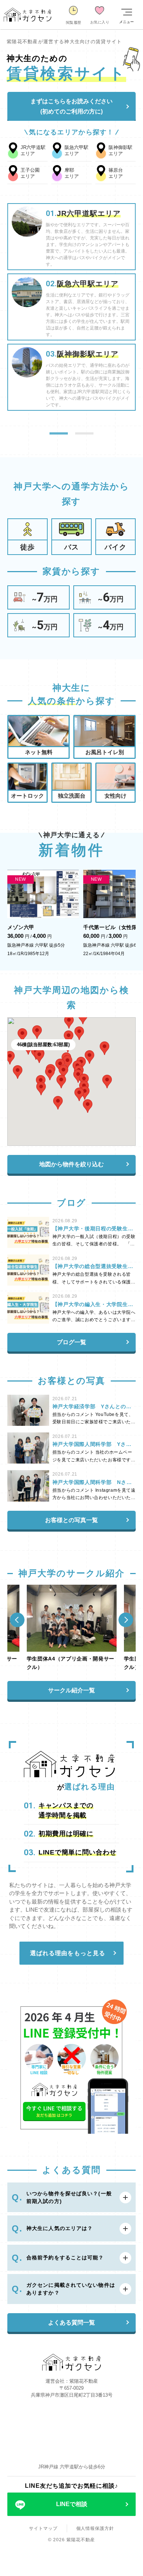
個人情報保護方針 (95, 2528)
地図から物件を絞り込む (71, 1164)
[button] (88, 1106)
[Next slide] (126, 1620)
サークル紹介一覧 (71, 1690)
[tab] (59, 433)
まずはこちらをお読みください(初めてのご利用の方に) (71, 106)
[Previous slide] (17, 1620)
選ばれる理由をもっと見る (68, 1953)
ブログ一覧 (71, 1342)
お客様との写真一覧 (71, 1520)
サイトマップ (43, 2528)
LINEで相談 (72, 2504)
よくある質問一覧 (71, 2322)
